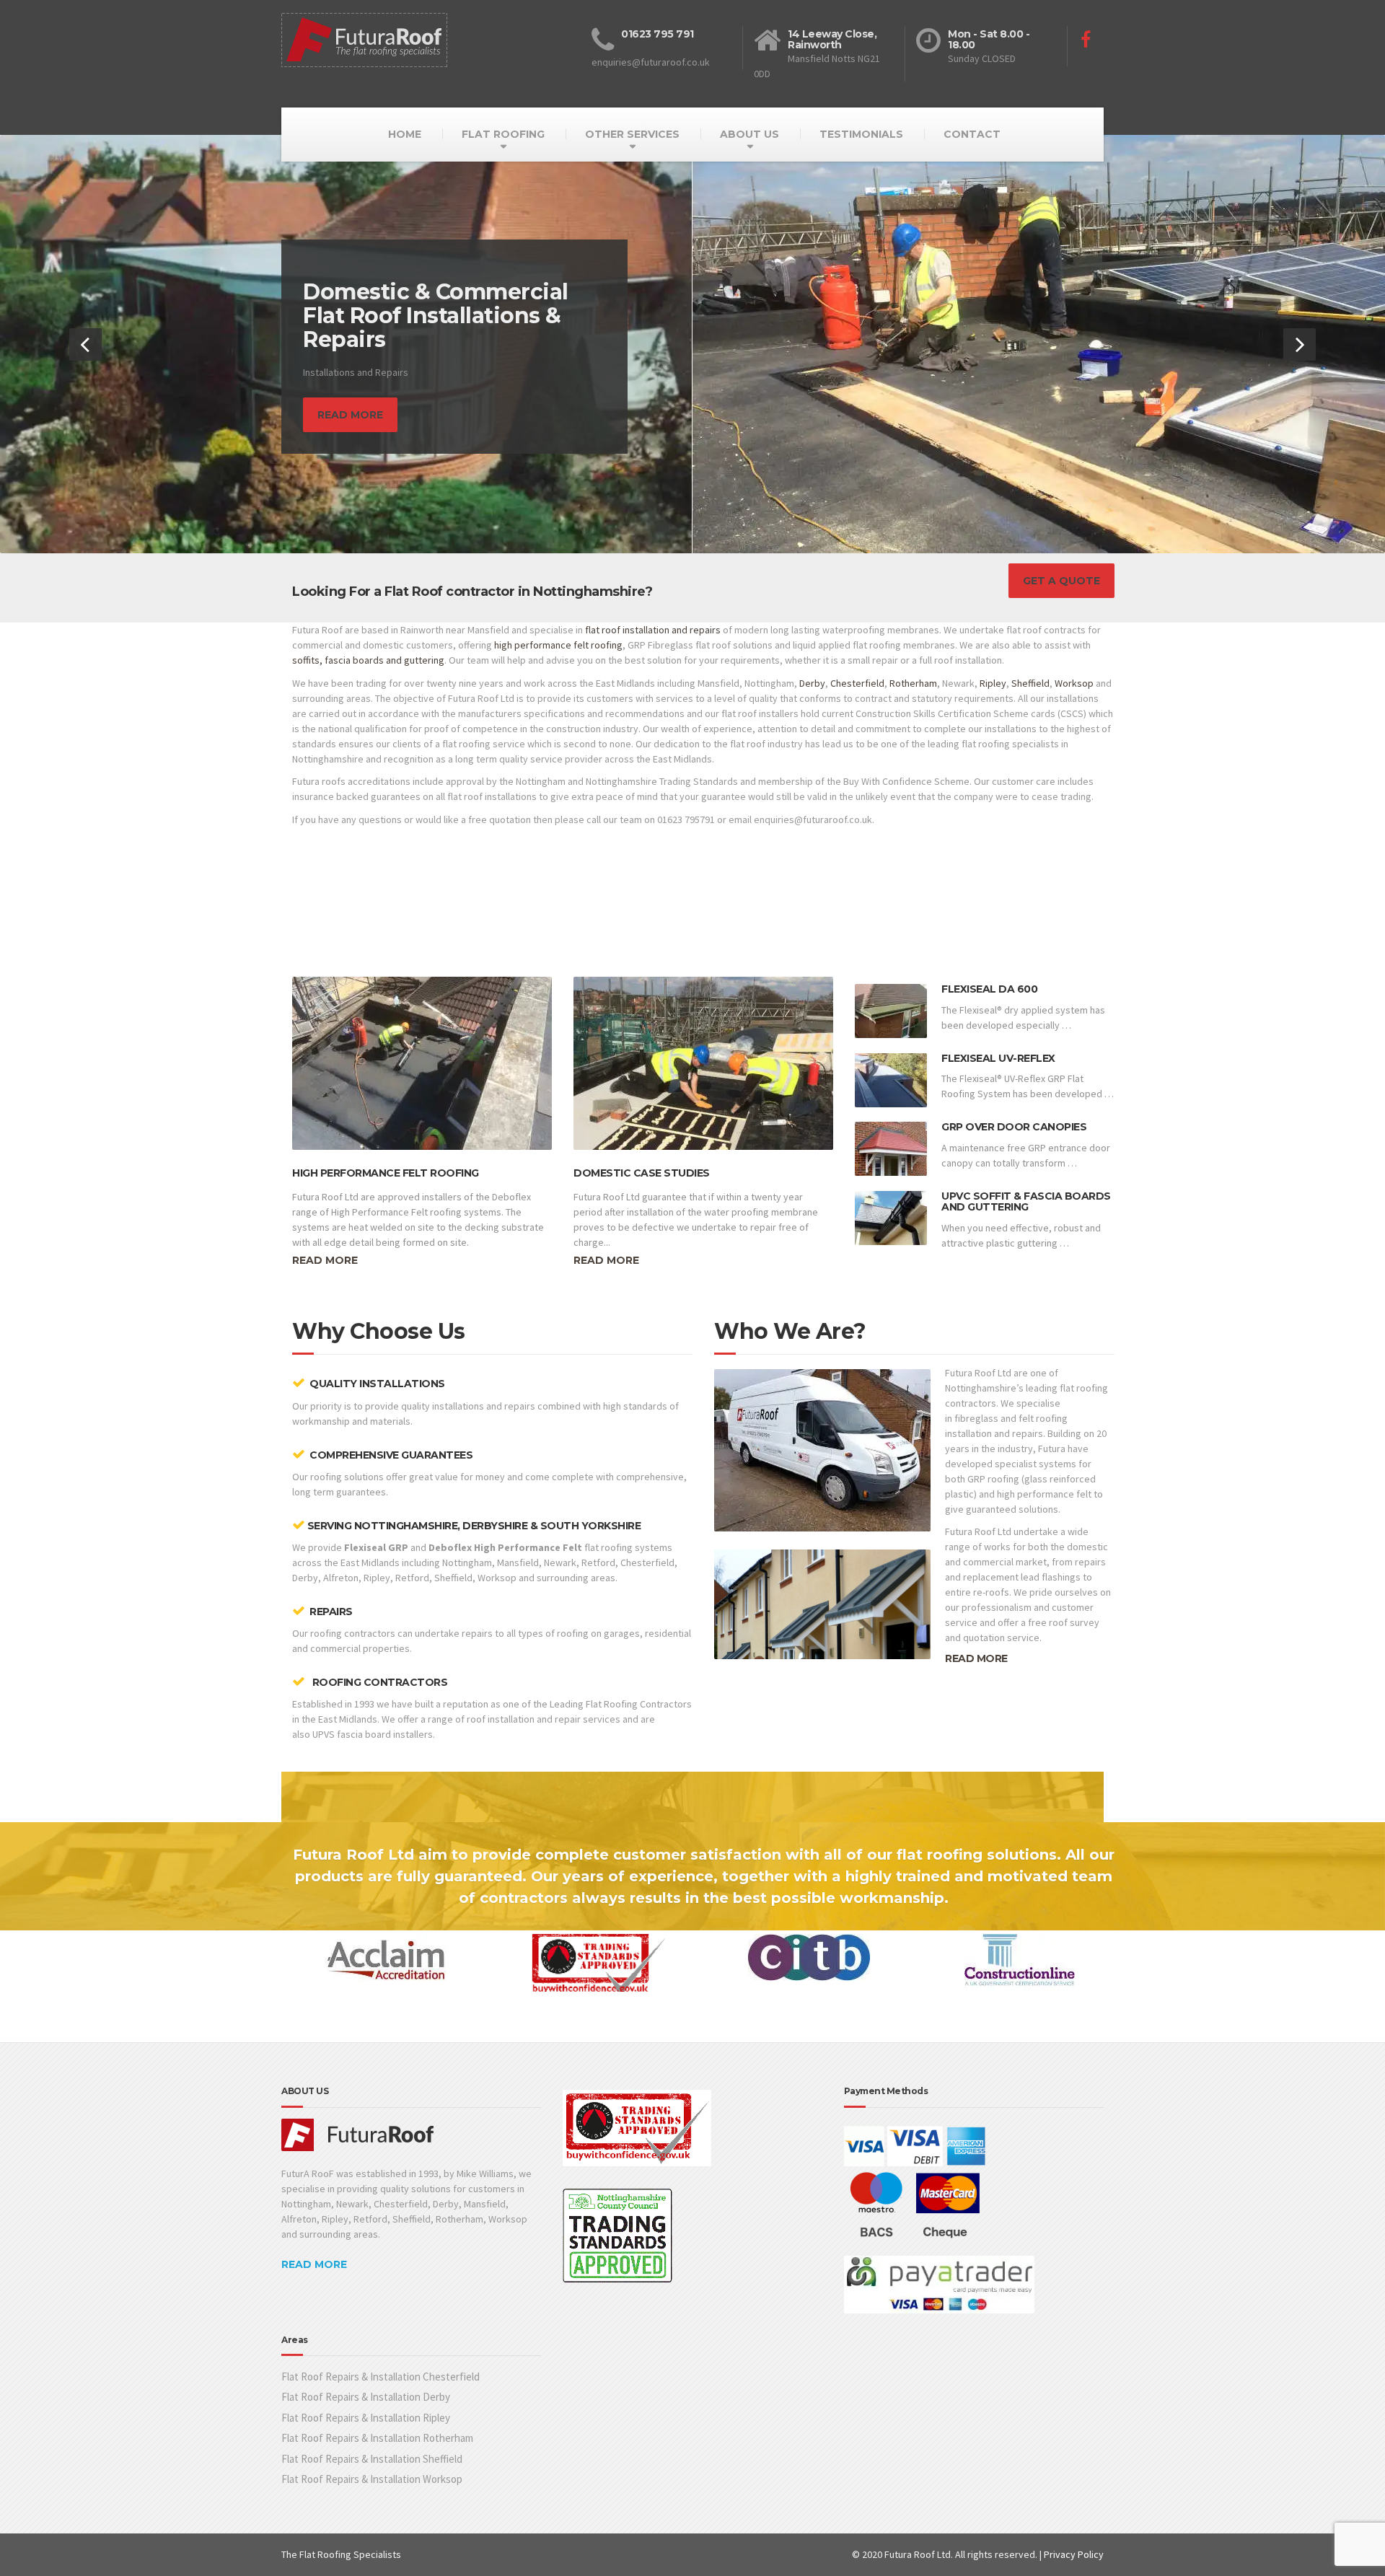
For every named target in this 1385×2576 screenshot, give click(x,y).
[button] (85, 344)
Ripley (993, 683)
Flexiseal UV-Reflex (998, 1058)
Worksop (1074, 683)
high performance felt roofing (558, 646)
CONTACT (972, 134)
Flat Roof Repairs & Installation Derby (366, 2397)
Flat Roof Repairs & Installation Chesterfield (381, 2377)
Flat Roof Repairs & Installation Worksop (372, 2480)
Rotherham (913, 683)
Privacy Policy (1074, 2555)
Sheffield (1030, 683)
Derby (812, 683)
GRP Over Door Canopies (1014, 1127)
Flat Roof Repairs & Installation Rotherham (377, 2439)
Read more (325, 1261)
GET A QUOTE (1061, 581)
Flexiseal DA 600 (989, 990)
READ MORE (976, 1659)
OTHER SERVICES (632, 134)
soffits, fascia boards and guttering (368, 661)
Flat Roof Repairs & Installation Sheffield (372, 2459)
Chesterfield (857, 683)
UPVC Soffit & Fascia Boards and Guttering (1026, 1201)
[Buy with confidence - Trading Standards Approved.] (644, 2133)
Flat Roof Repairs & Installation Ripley (366, 2418)
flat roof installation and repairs (653, 630)
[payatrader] (939, 2284)
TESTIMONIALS (861, 134)
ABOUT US (749, 134)
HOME (405, 134)
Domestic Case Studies (642, 1173)
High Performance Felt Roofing (386, 1173)
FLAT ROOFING (503, 134)
